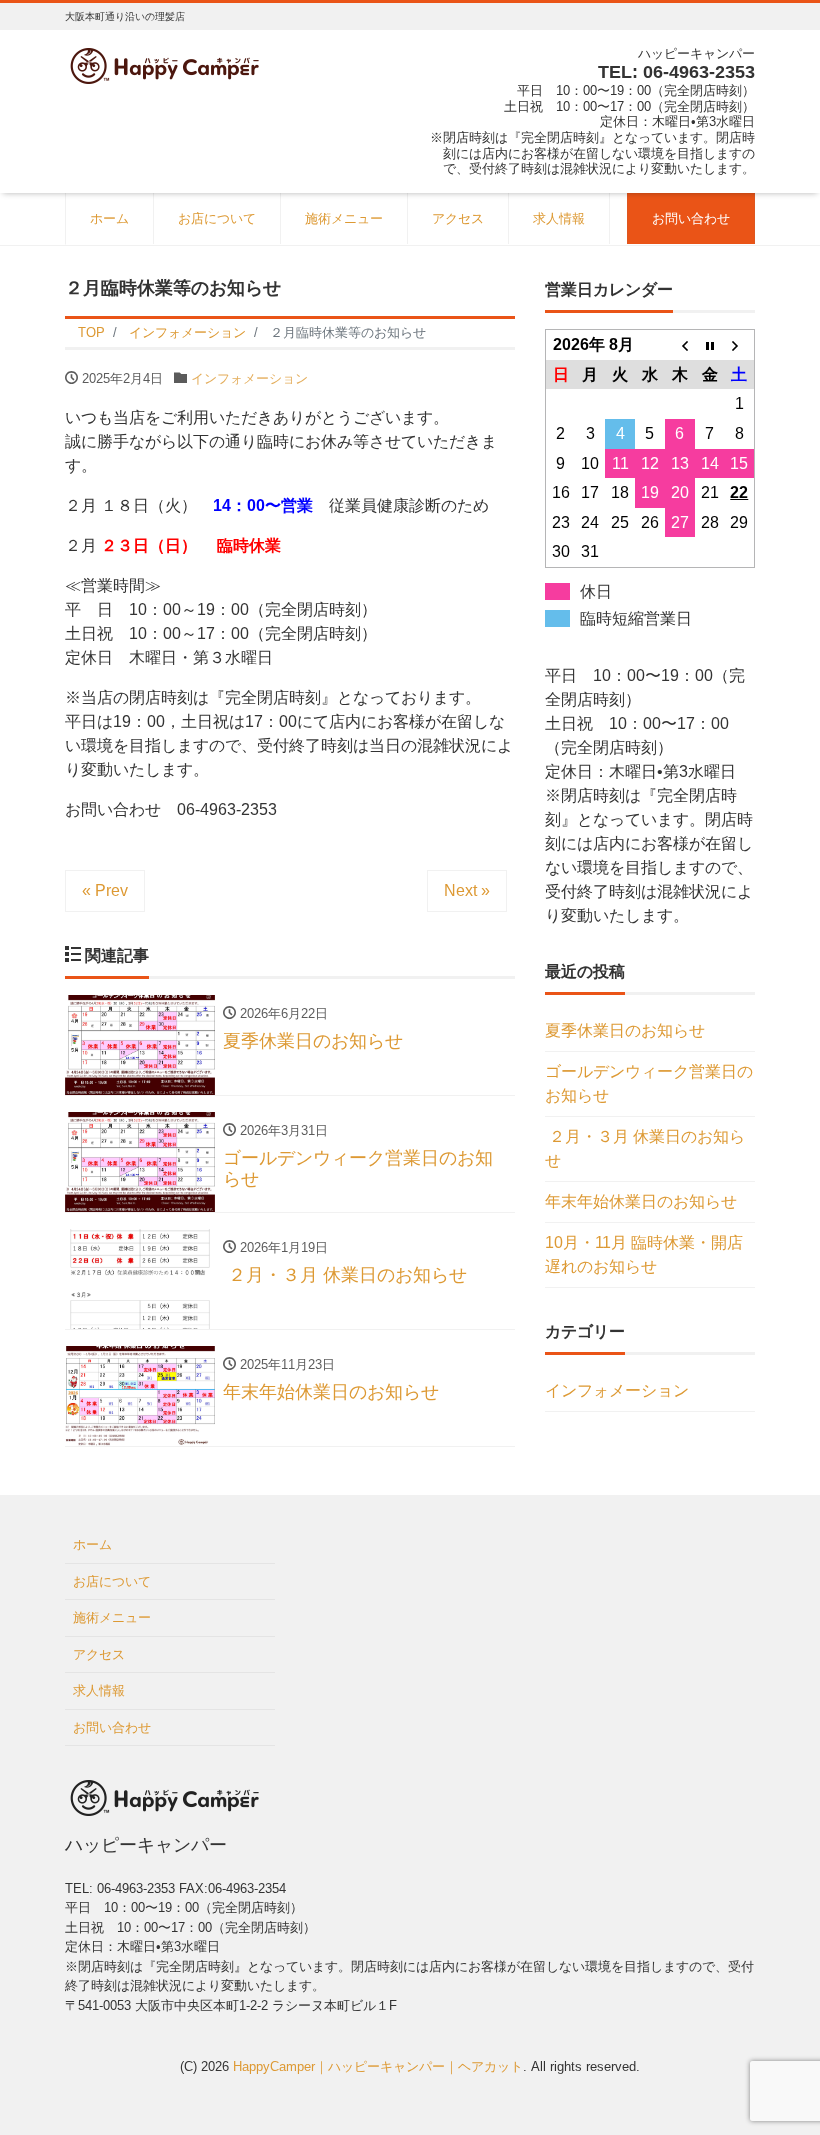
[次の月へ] (740, 345)
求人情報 (559, 218)
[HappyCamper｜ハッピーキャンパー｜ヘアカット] (165, 63)
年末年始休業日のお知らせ (641, 1201)
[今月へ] (710, 345)
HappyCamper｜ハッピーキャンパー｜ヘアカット (378, 2066)
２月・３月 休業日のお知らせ (645, 1148)
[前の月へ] (680, 345)
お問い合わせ (691, 218)
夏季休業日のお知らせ (625, 1030)
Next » (467, 890)
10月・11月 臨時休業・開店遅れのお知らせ (644, 1254)
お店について (217, 218)
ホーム (109, 218)
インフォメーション (249, 378)
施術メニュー (344, 218)
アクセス (458, 218)
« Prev (105, 890)
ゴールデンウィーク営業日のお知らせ (649, 1083)
